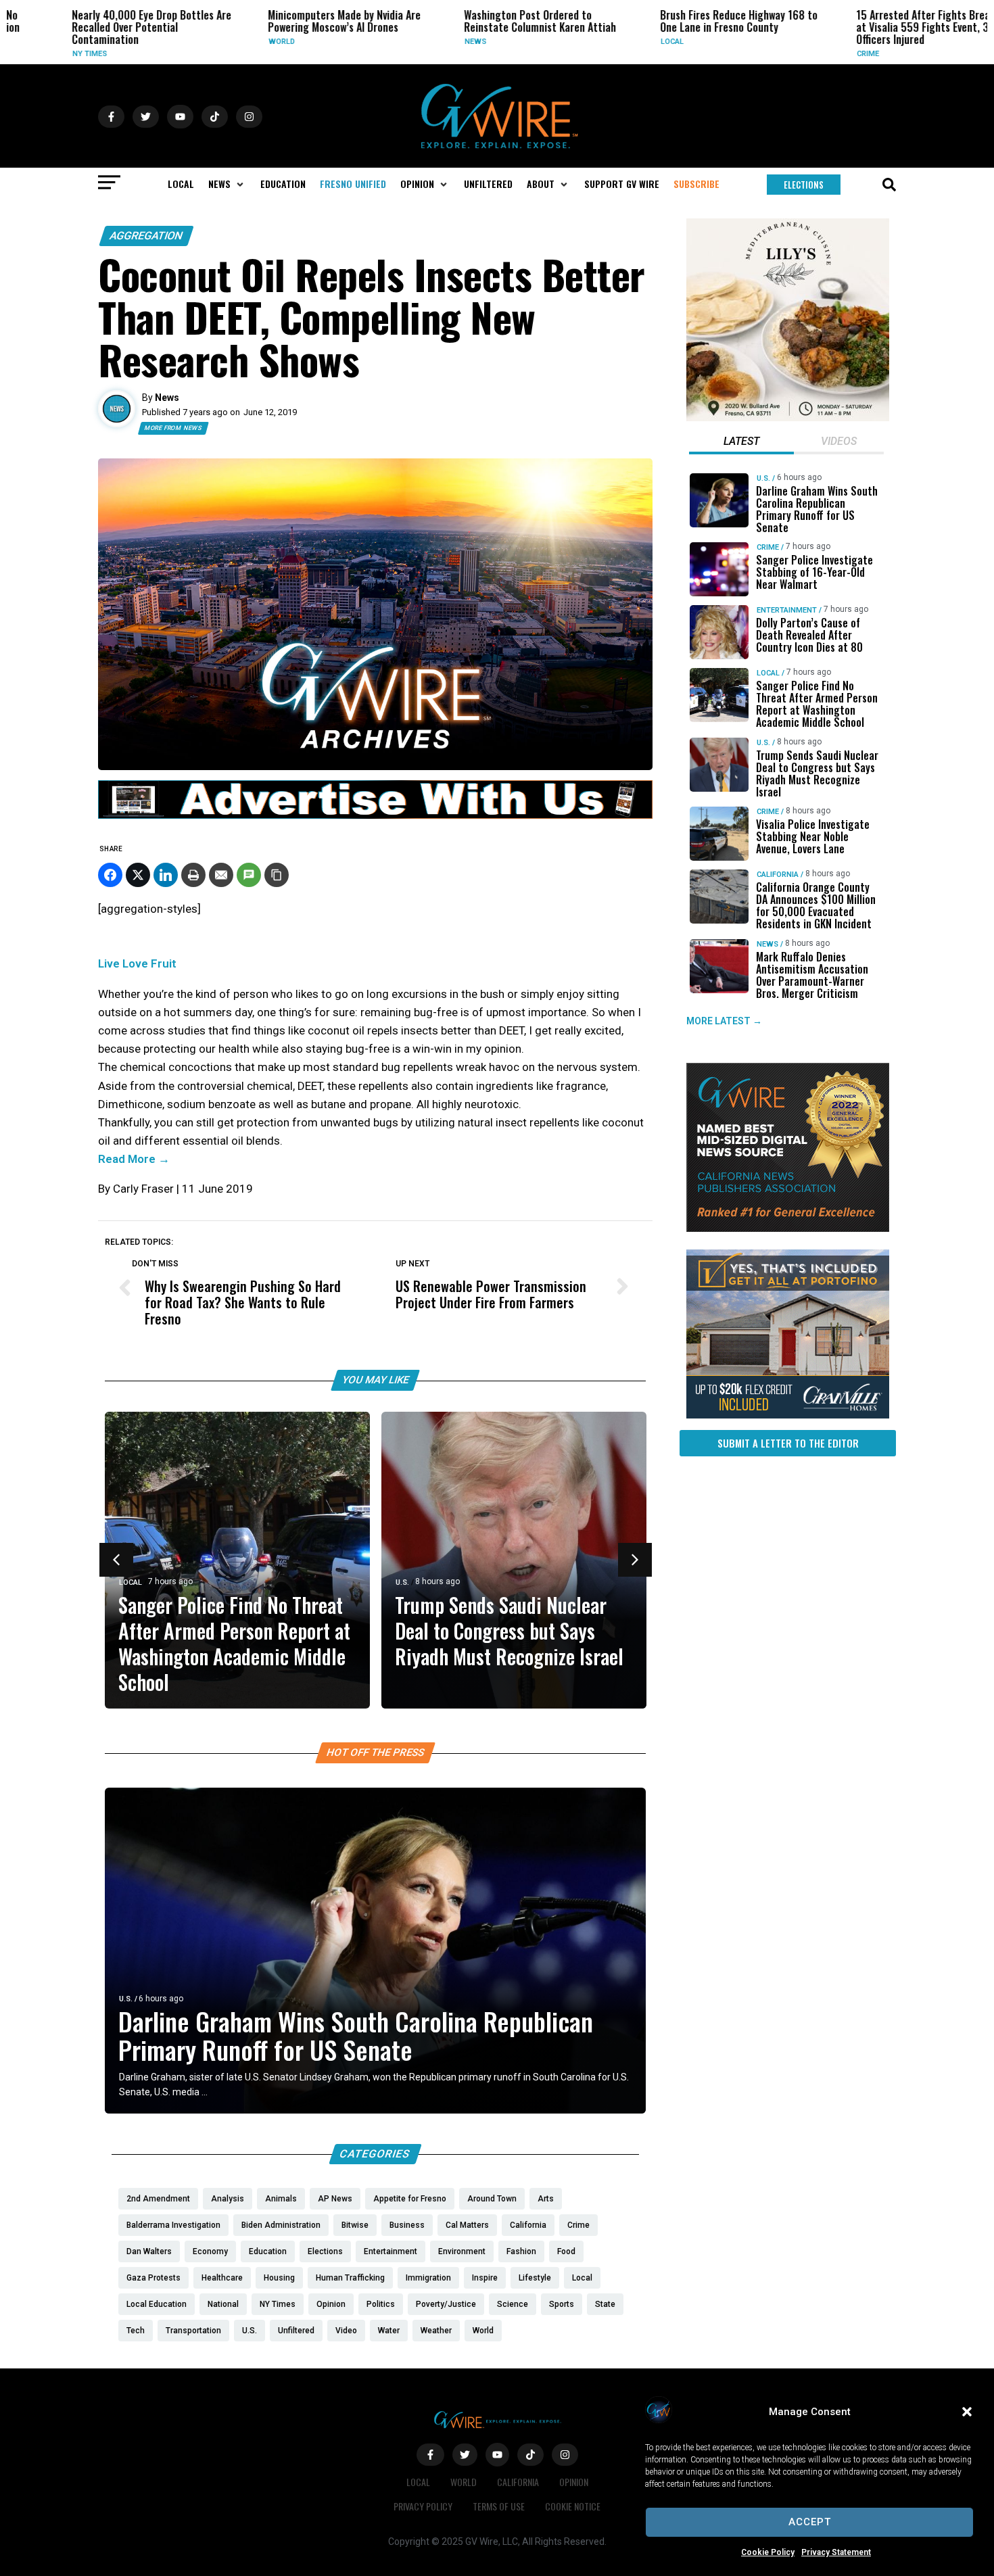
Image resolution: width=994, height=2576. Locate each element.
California (778, 875)
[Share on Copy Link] (277, 875)
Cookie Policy (768, 2552)
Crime (821, 54)
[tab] (741, 443)
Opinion (574, 2482)
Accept (810, 2522)
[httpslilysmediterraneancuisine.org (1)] (788, 418)
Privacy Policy (423, 2506)
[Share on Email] (221, 875)
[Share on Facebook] (110, 875)
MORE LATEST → (724, 1021)
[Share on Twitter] (138, 875)
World (235, 42)
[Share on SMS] (249, 875)
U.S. (402, 1582)
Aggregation (146, 236)
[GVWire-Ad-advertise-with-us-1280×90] (375, 815)
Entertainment (787, 610)
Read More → (134, 1159)
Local (625, 42)
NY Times (43, 54)
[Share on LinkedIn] (166, 875)
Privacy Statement (836, 2552)
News (429, 42)
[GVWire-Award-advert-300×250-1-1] (788, 1229)
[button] (967, 2412)
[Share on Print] (193, 875)
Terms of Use (499, 2506)
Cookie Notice (573, 2506)
